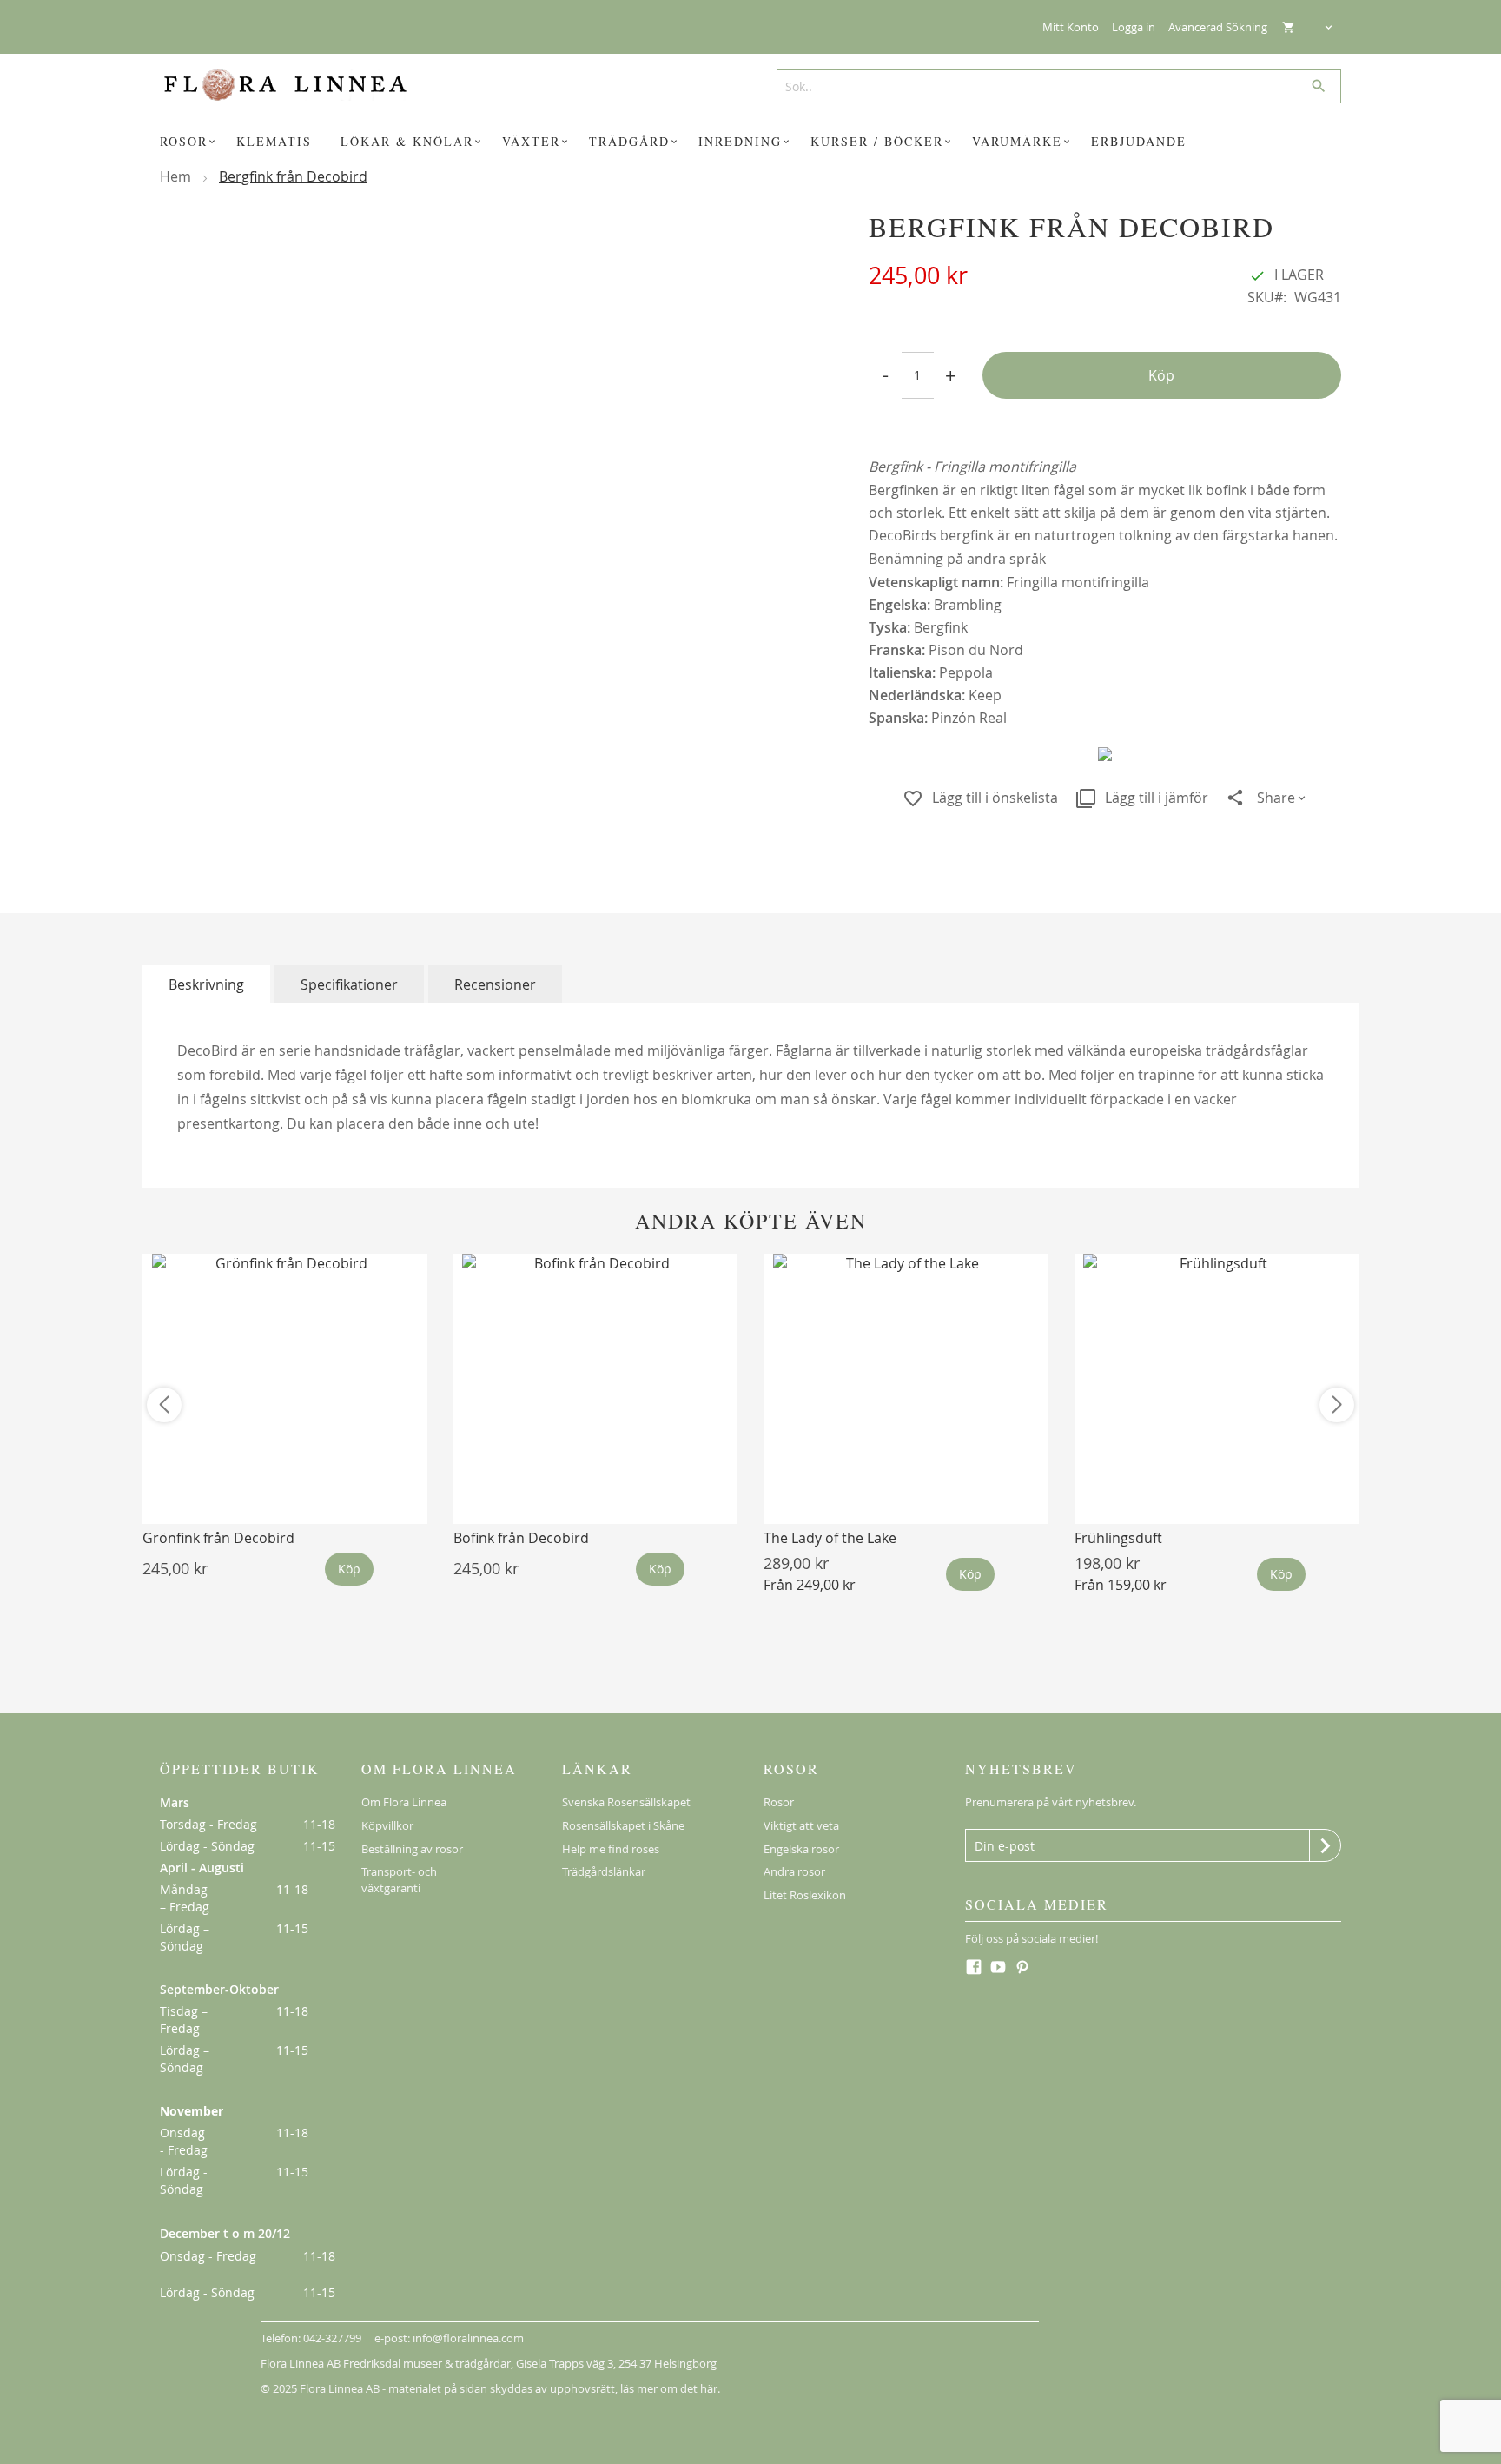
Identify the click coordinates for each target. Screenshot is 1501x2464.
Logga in (1134, 27)
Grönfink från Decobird (218, 1538)
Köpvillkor (387, 1825)
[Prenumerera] (1325, 1845)
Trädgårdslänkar (604, 1871)
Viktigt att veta (801, 1825)
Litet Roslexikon (805, 1895)
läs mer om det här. (670, 2388)
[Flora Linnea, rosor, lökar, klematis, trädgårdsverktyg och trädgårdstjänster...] (298, 85)
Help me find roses (611, 1849)
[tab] (206, 984)
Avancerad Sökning (1218, 27)
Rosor (779, 1802)
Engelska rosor (801, 1849)
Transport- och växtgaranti (399, 1880)
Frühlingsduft (1118, 1538)
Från (810, 1585)
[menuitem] (190, 142)
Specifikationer (349, 984)
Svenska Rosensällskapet (626, 1802)
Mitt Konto (1071, 27)
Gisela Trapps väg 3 (565, 2363)
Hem (175, 176)
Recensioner (495, 984)
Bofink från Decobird (521, 1538)
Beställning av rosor (412, 1849)
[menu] (750, 142)
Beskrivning (206, 984)
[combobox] (1052, 86)
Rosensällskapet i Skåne (623, 1825)
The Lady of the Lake (830, 1538)
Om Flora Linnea (404, 1802)
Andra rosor (794, 1871)
